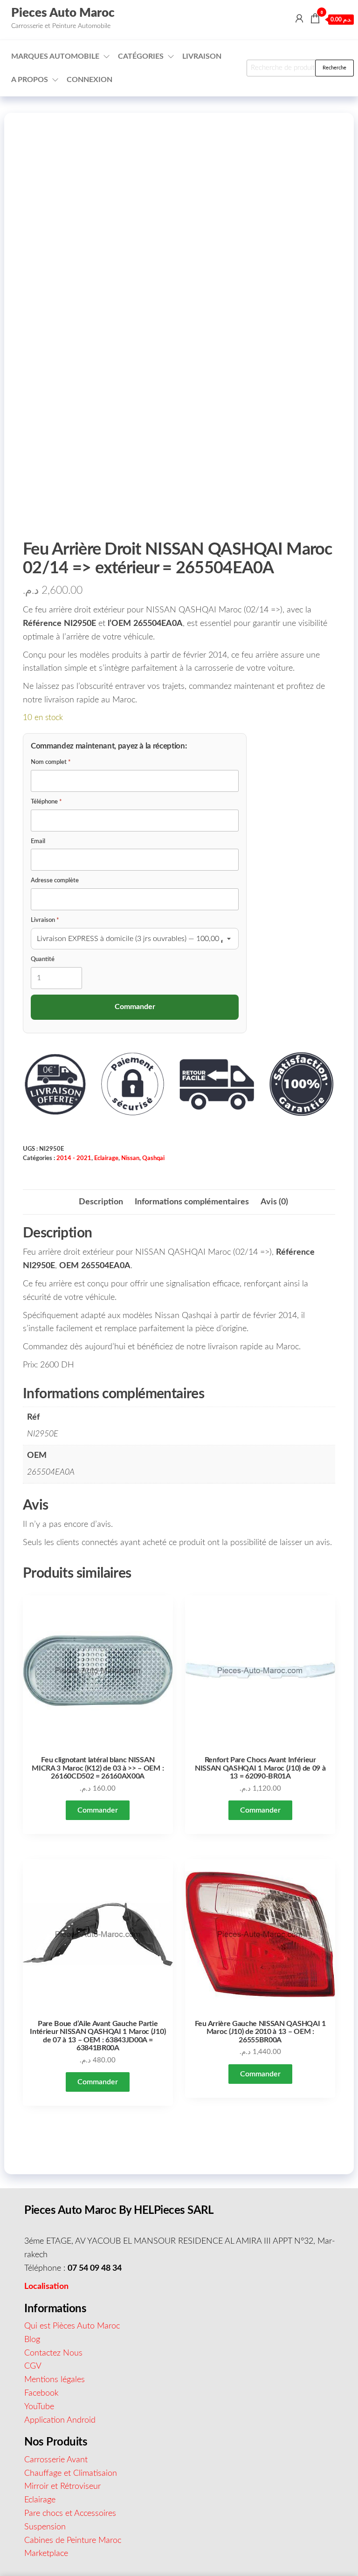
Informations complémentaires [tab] (192, 1202)
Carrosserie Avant (56, 2460)
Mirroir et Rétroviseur (62, 2487)
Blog (32, 2340)
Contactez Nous (53, 2353)
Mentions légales (55, 2380)
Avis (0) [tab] (274, 1202)
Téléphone (46, 802)
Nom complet (51, 762)
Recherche (334, 68)
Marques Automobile (55, 56)
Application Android (60, 2420)
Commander (98, 1810)
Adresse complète (55, 881)
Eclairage (106, 1158)
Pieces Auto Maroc (63, 13)
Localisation (46, 2287)
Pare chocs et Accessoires (70, 2514)
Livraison (202, 56)
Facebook (41, 2393)
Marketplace (46, 2554)
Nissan (130, 1158)
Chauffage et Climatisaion (71, 2473)
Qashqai (153, 1158)
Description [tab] (101, 1202)
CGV (33, 2366)
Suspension (45, 2527)
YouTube (39, 2407)
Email (38, 841)
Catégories (141, 56)
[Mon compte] (299, 19)
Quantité (43, 959)
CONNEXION (89, 80)
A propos (30, 80)
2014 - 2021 (74, 1158)
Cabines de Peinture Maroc (73, 2541)
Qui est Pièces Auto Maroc (72, 2326)
